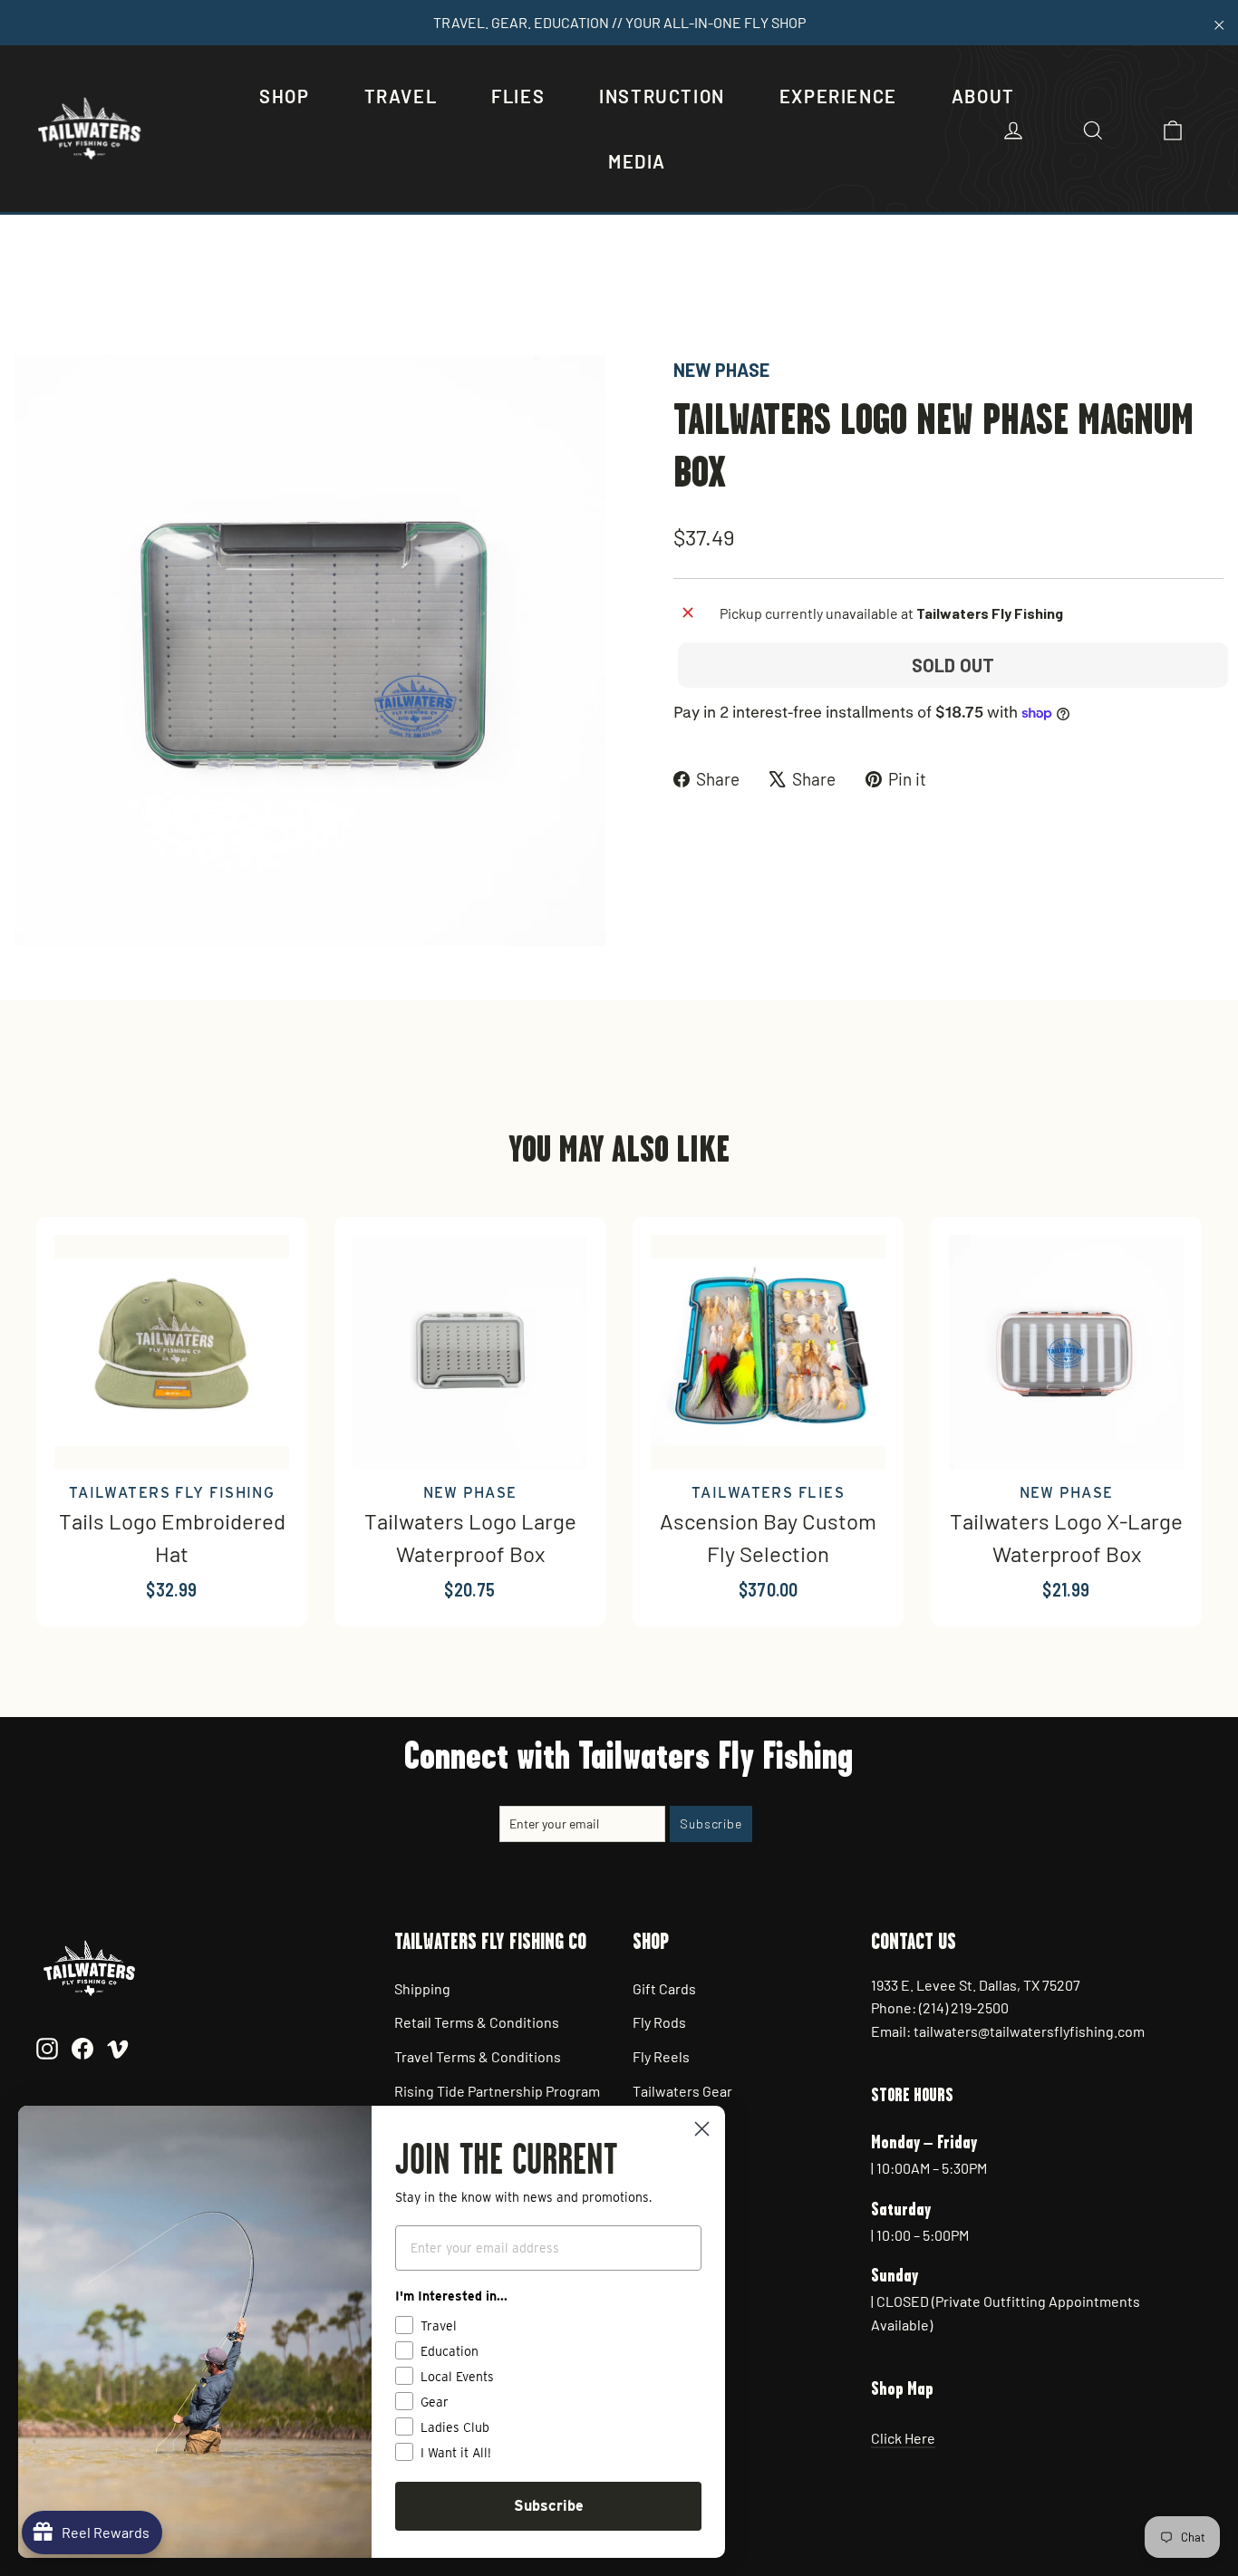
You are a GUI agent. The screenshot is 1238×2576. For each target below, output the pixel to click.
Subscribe (549, 2506)
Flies (518, 96)
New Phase (721, 370)
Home (34, 294)
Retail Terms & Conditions (477, 2022)
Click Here (903, 2438)
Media (637, 161)
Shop (284, 96)
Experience (838, 96)
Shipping (422, 1988)
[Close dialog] (702, 2129)
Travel (401, 96)
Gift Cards (664, 1988)
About (983, 96)
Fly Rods (659, 2022)
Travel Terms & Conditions (478, 2056)
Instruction (662, 96)
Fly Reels (661, 2056)
